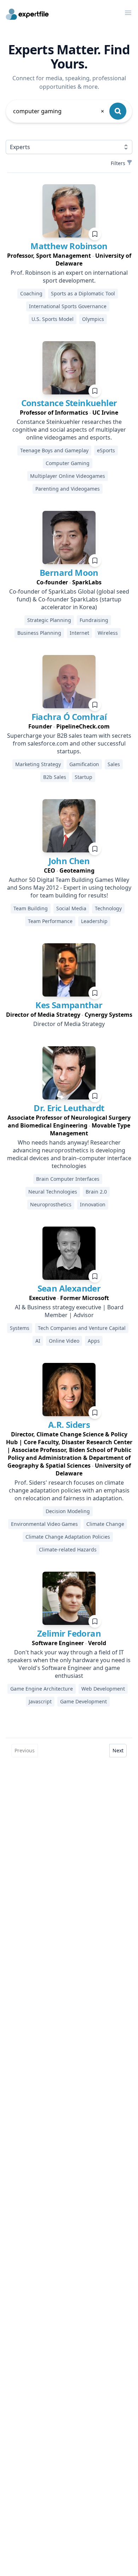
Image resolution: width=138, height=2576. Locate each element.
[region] (69, 260)
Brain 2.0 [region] (96, 1192)
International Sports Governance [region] (68, 306)
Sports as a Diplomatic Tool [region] (83, 293)
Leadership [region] (94, 921)
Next (118, 1750)
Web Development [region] (103, 1689)
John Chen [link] (69, 861)
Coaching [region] (31, 293)
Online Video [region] (64, 1341)
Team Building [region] (31, 908)
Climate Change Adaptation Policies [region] (68, 1537)
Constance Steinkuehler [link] (69, 403)
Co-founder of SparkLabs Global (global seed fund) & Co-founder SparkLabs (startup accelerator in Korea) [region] (69, 599)
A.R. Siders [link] (69, 1425)
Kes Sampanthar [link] (69, 1005)
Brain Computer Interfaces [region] (68, 1179)
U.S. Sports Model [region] (53, 319)
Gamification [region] (84, 764)
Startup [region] (84, 777)
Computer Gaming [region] (68, 463)
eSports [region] (106, 450)
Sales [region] (114, 764)
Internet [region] (79, 633)
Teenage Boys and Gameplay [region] (54, 450)
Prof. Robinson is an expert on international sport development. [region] (69, 277)
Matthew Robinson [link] (69, 246)
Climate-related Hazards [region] (68, 1549)
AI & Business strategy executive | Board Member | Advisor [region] (69, 1311)
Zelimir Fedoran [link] (69, 1633)
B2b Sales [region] (55, 777)
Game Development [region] (84, 1701)
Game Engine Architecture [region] (42, 1689)
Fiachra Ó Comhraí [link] (69, 717)
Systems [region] (20, 1328)
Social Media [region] (71, 908)
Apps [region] (94, 1341)
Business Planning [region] (39, 633)
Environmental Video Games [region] (44, 1524)
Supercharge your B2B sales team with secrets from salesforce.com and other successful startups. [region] (69, 743)
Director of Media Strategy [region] (69, 1024)
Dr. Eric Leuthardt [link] (69, 1108)
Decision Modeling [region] (68, 1511)
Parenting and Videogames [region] (68, 489)
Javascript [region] (40, 1701)
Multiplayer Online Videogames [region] (68, 476)
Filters (118, 163)
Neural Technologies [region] (53, 1192)
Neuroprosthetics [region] (51, 1204)
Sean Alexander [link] (69, 1288)
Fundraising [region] (94, 620)
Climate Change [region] (105, 1524)
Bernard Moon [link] (69, 572)
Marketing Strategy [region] (38, 764)
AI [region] (38, 1341)
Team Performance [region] (50, 921)
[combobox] (59, 111)
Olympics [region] (93, 319)
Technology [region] (108, 908)
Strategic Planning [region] (49, 620)
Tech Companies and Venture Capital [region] (82, 1328)
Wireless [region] (108, 633)
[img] (69, 211)
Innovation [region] (93, 1204)
